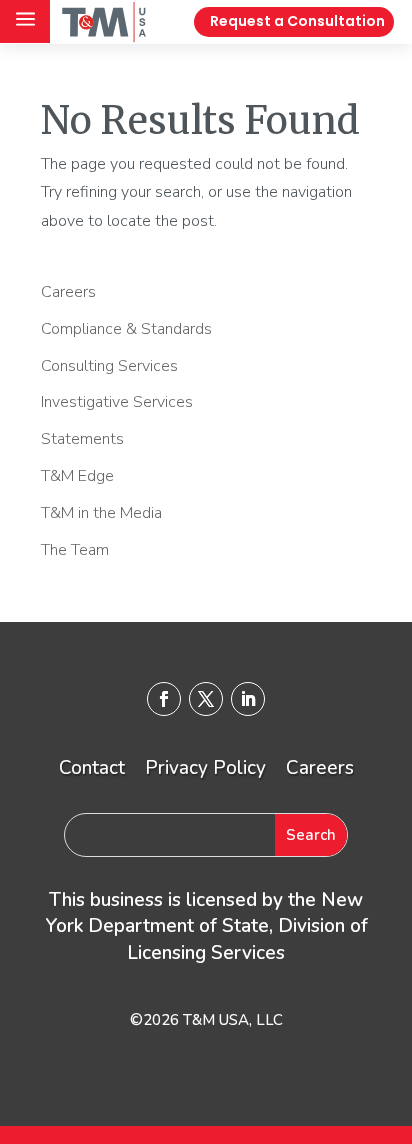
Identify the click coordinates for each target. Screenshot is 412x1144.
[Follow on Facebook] (164, 699)
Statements (82, 439)
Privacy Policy (205, 768)
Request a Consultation (297, 21)
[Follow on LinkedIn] (248, 699)
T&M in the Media (101, 513)
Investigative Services (117, 402)
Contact (92, 768)
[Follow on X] (206, 699)
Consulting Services (109, 366)
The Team (75, 550)
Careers (68, 292)
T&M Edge (77, 476)
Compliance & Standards (126, 329)
